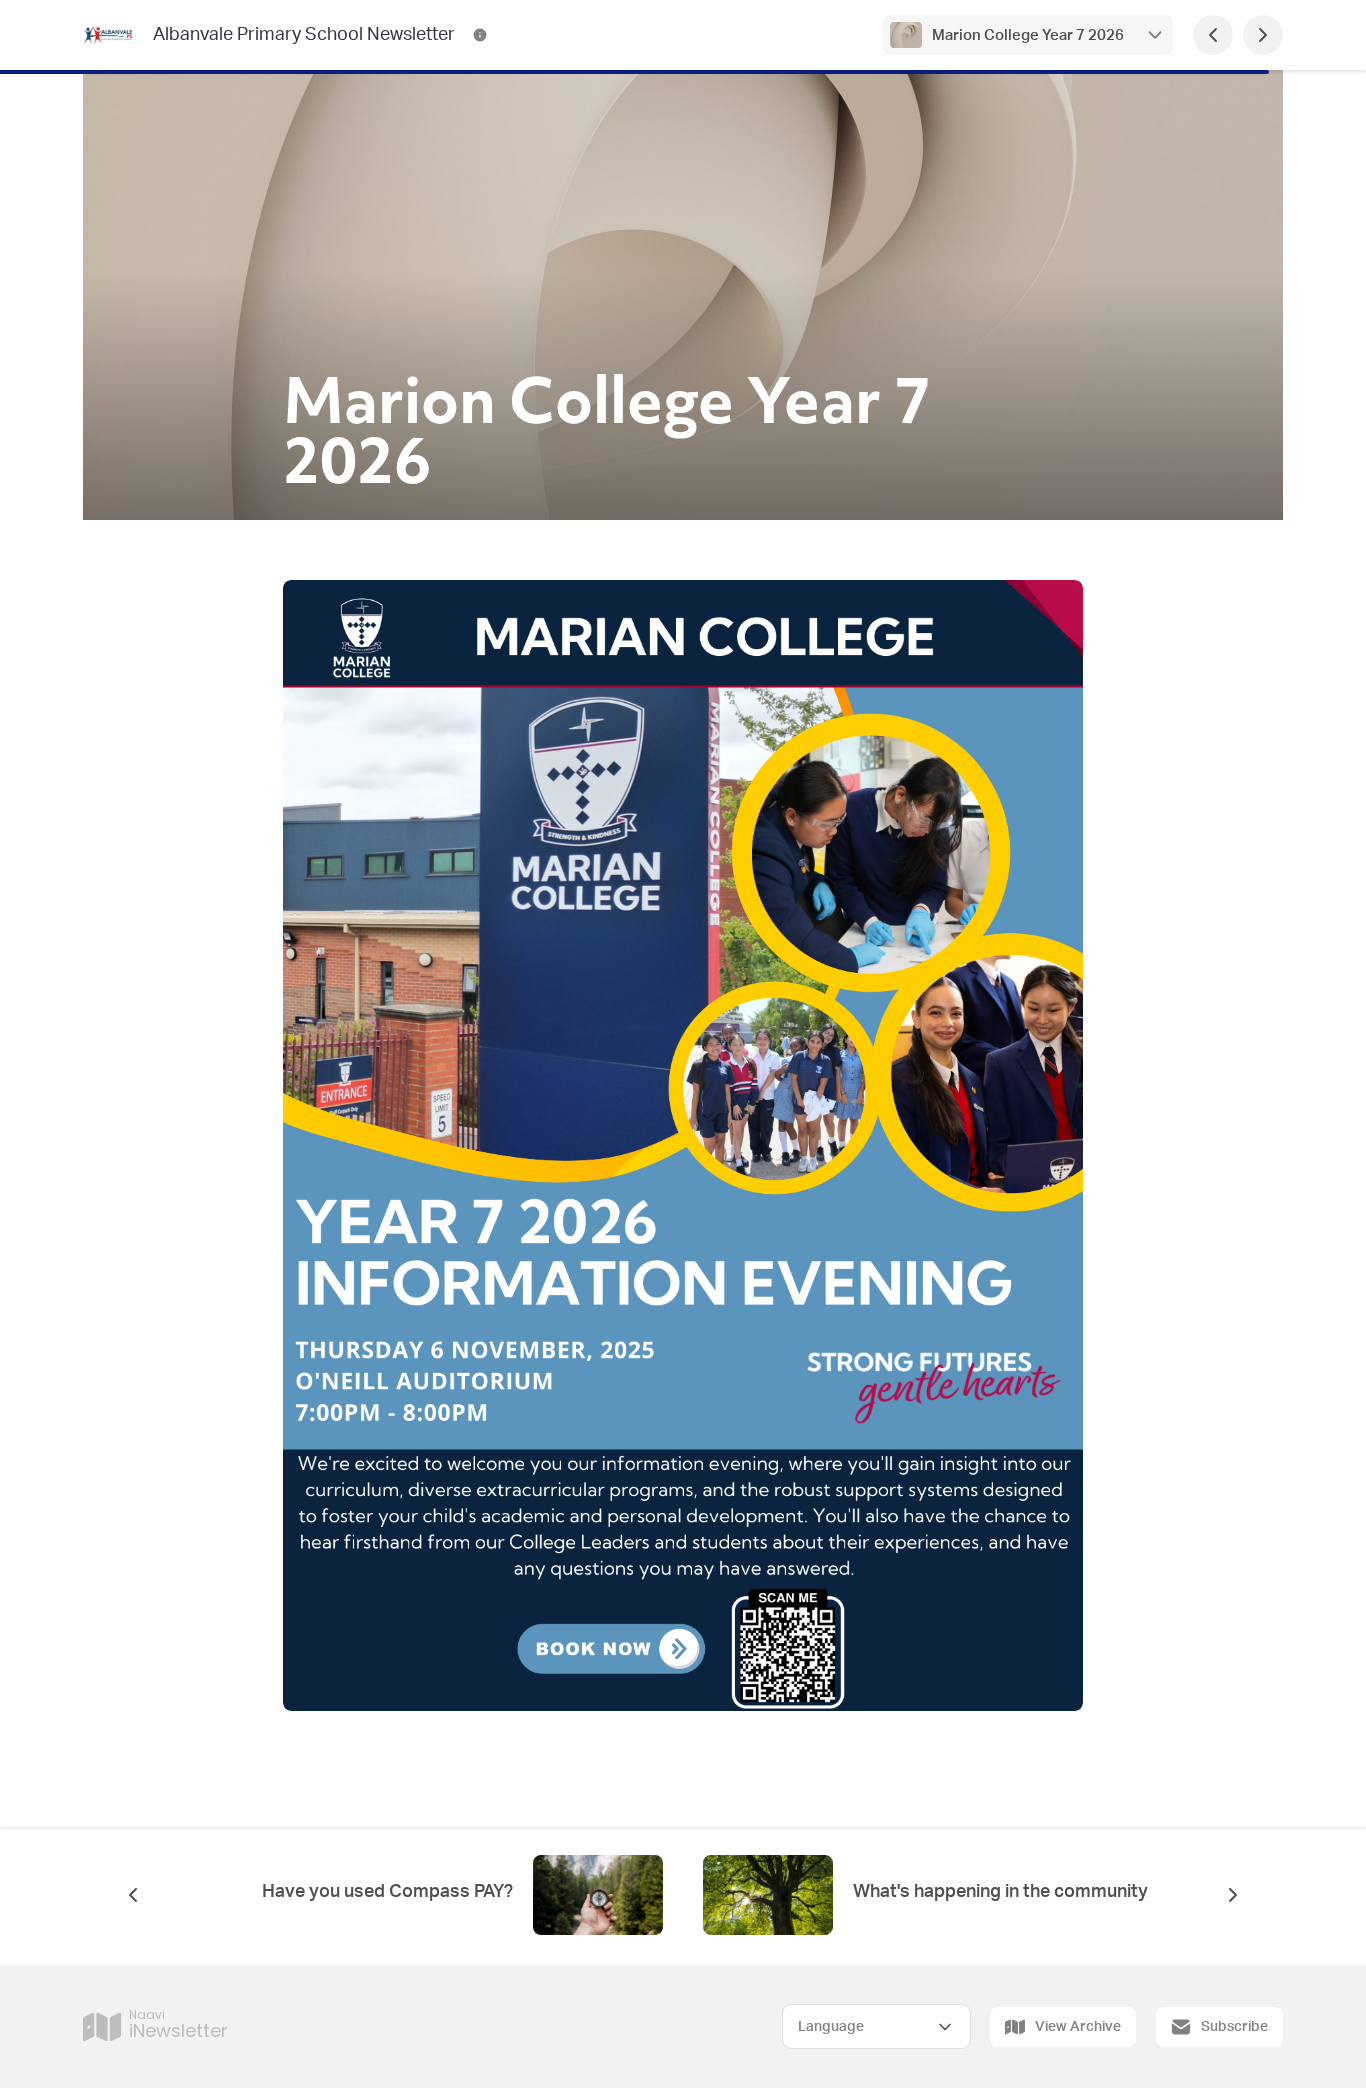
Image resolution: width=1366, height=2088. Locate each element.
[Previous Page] (1213, 35)
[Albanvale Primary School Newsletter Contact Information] (480, 35)
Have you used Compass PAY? (387, 1892)
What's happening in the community (1000, 1892)
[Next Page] (1263, 35)
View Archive (1078, 2027)
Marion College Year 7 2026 (1028, 35)
